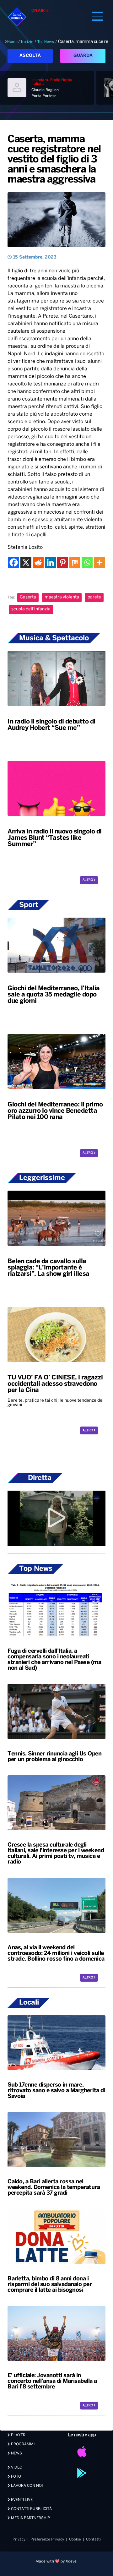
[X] (26, 562)
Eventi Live (21, 2500)
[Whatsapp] (87, 562)
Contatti (93, 2539)
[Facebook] (14, 562)
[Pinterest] (63, 562)
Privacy (19, 2539)
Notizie (27, 42)
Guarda (83, 56)
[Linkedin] (50, 562)
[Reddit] (38, 562)
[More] (99, 562)
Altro (88, 880)
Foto (16, 2477)
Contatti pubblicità (31, 2509)
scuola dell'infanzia (31, 609)
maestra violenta (62, 597)
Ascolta (30, 56)
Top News (46, 42)
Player (18, 2435)
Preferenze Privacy (47, 2539)
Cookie (75, 2539)
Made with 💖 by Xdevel (56, 2561)
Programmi (22, 2444)
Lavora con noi (26, 2486)
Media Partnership (30, 2518)
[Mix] (75, 562)
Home (12, 42)
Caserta (28, 597)
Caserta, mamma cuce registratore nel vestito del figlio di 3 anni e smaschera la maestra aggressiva (54, 160)
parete (94, 597)
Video (16, 2467)
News (16, 2453)
